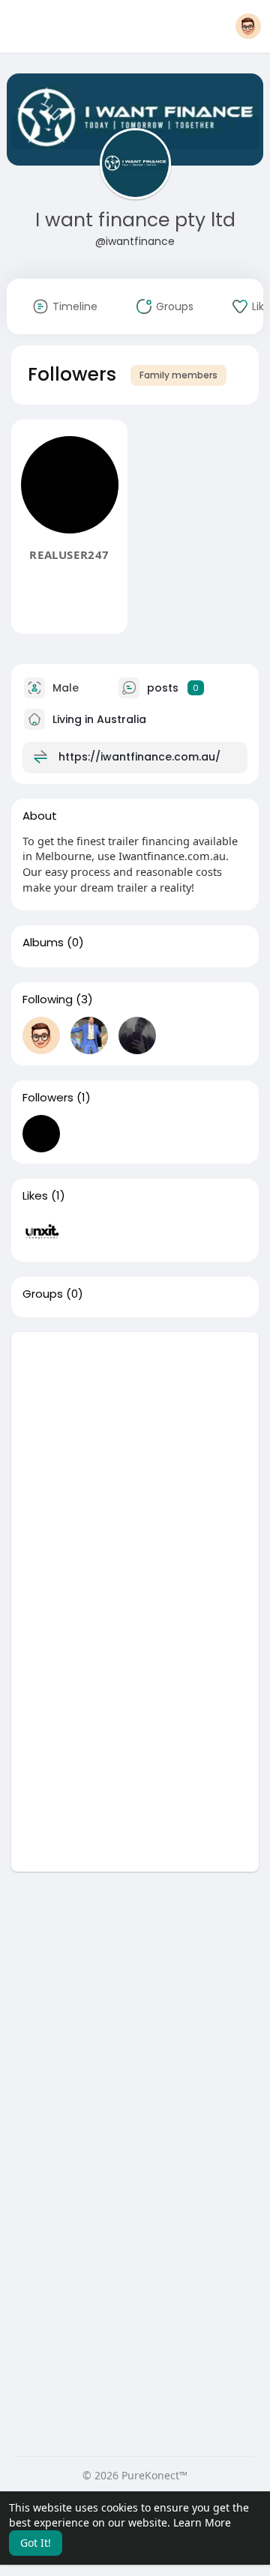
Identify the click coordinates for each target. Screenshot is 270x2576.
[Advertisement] (135, 1467)
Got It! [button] (36, 2543)
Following (48, 1000)
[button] (248, 26)
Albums (43, 943)
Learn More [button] (202, 2522)
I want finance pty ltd (135, 220)
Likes (35, 1196)
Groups (43, 1294)
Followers (48, 1098)
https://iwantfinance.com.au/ (139, 756)
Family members (178, 375)
